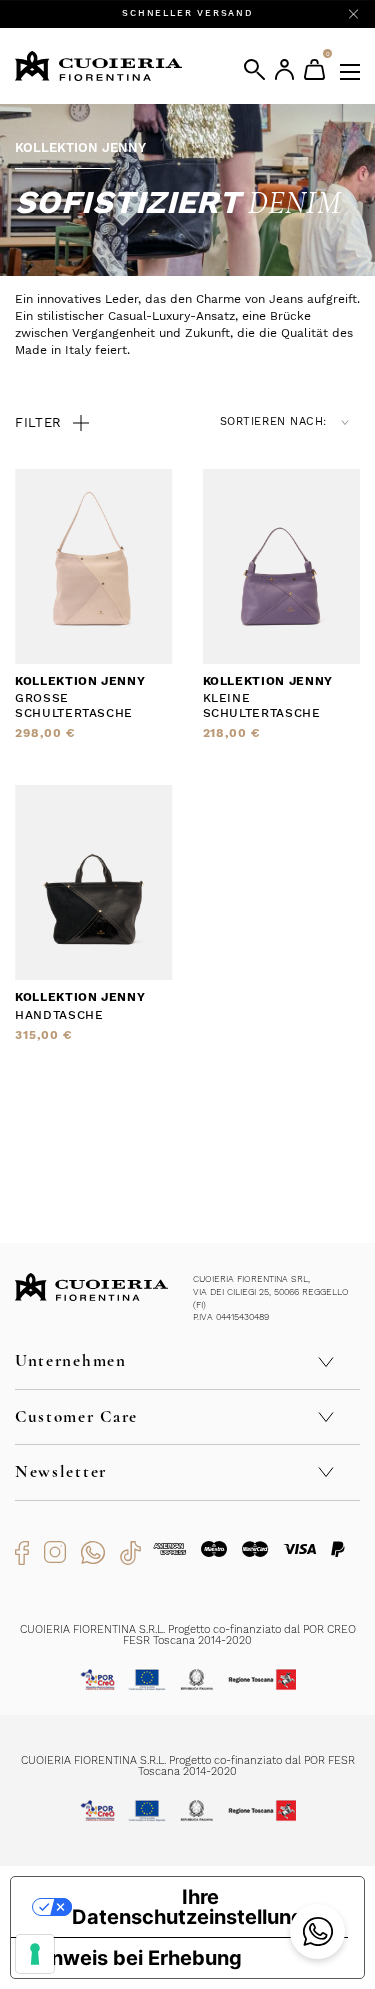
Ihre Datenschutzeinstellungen (200, 1907)
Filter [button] (38, 422)
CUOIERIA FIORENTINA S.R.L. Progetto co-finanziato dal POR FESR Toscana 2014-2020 (188, 1766)
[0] (314, 69)
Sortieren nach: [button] (273, 421)
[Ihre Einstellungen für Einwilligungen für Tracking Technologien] (35, 1954)
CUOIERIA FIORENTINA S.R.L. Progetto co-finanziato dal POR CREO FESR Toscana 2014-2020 (188, 1635)
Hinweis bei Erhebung (136, 1958)
